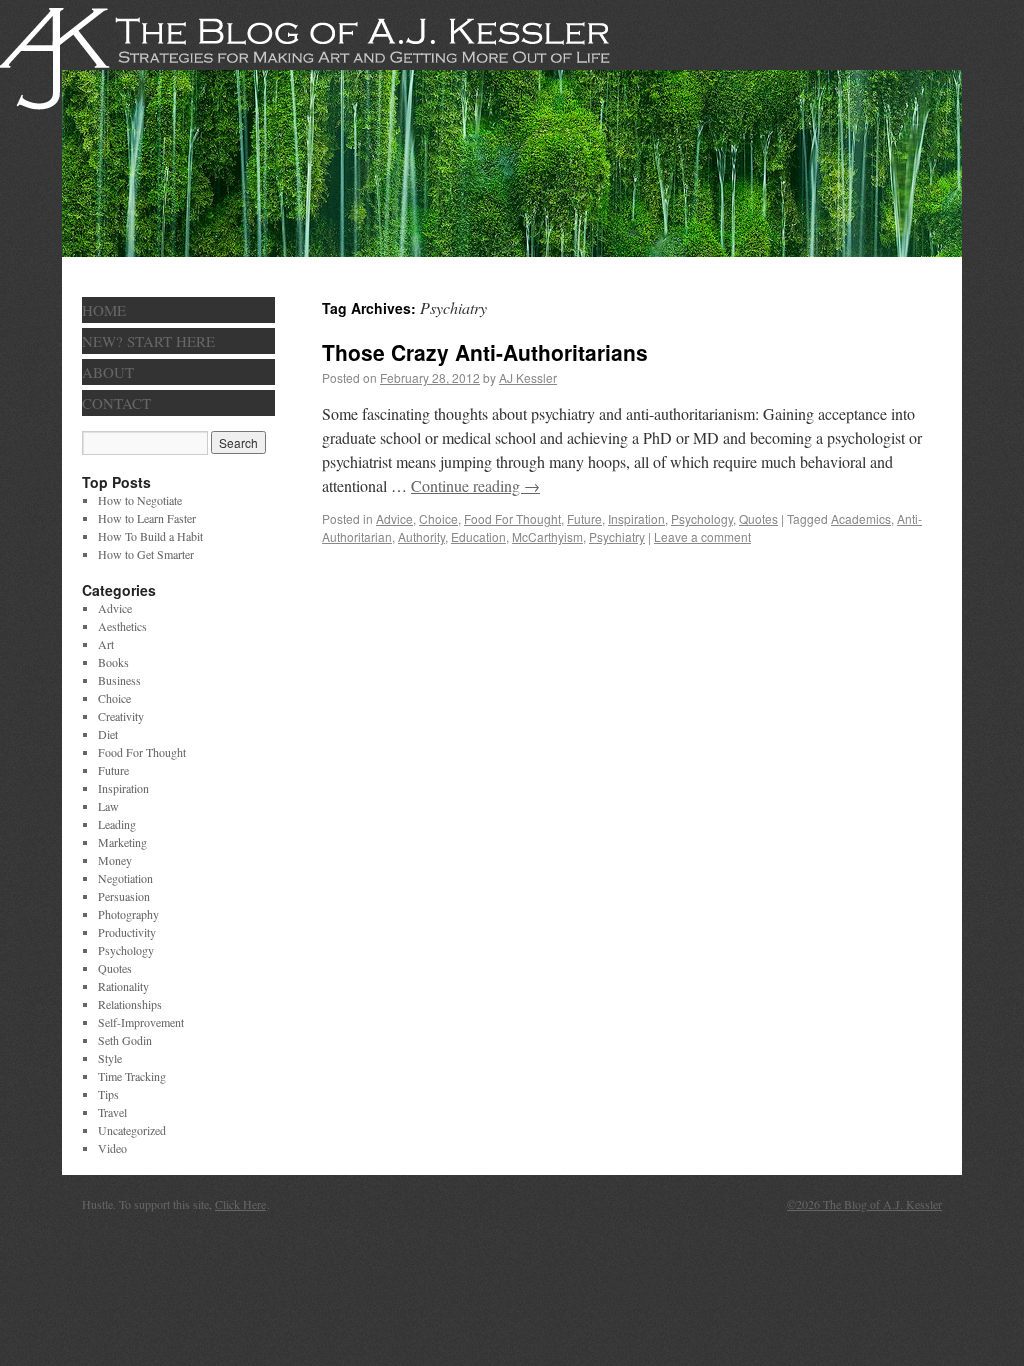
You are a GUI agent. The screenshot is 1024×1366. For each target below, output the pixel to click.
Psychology (702, 518)
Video (112, 1148)
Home (104, 310)
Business (119, 680)
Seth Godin (125, 1040)
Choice (438, 518)
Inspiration (636, 518)
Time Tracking (132, 1076)
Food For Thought (512, 518)
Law (108, 806)
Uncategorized (132, 1130)
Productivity (127, 932)
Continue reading (475, 485)
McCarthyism (547, 536)
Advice (394, 518)
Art (106, 644)
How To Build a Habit (150, 536)
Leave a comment (702, 536)
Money (115, 860)
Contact (116, 403)
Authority (421, 536)
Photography (128, 914)
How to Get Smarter (146, 554)
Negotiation (125, 878)
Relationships (130, 1004)
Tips (108, 1094)
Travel (112, 1112)
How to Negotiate (140, 500)
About (108, 372)
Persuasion (124, 896)
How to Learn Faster (147, 518)
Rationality (123, 986)
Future (584, 518)
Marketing (122, 842)
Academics (861, 518)
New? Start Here (148, 341)
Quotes (758, 518)
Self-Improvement (141, 1022)
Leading (117, 824)
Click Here (240, 1204)
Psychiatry (617, 536)
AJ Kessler (528, 377)
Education (478, 536)
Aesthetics (122, 626)
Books (113, 662)
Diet (108, 734)
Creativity (121, 716)
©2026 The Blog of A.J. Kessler (864, 1204)
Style (110, 1058)
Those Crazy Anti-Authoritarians (485, 352)
